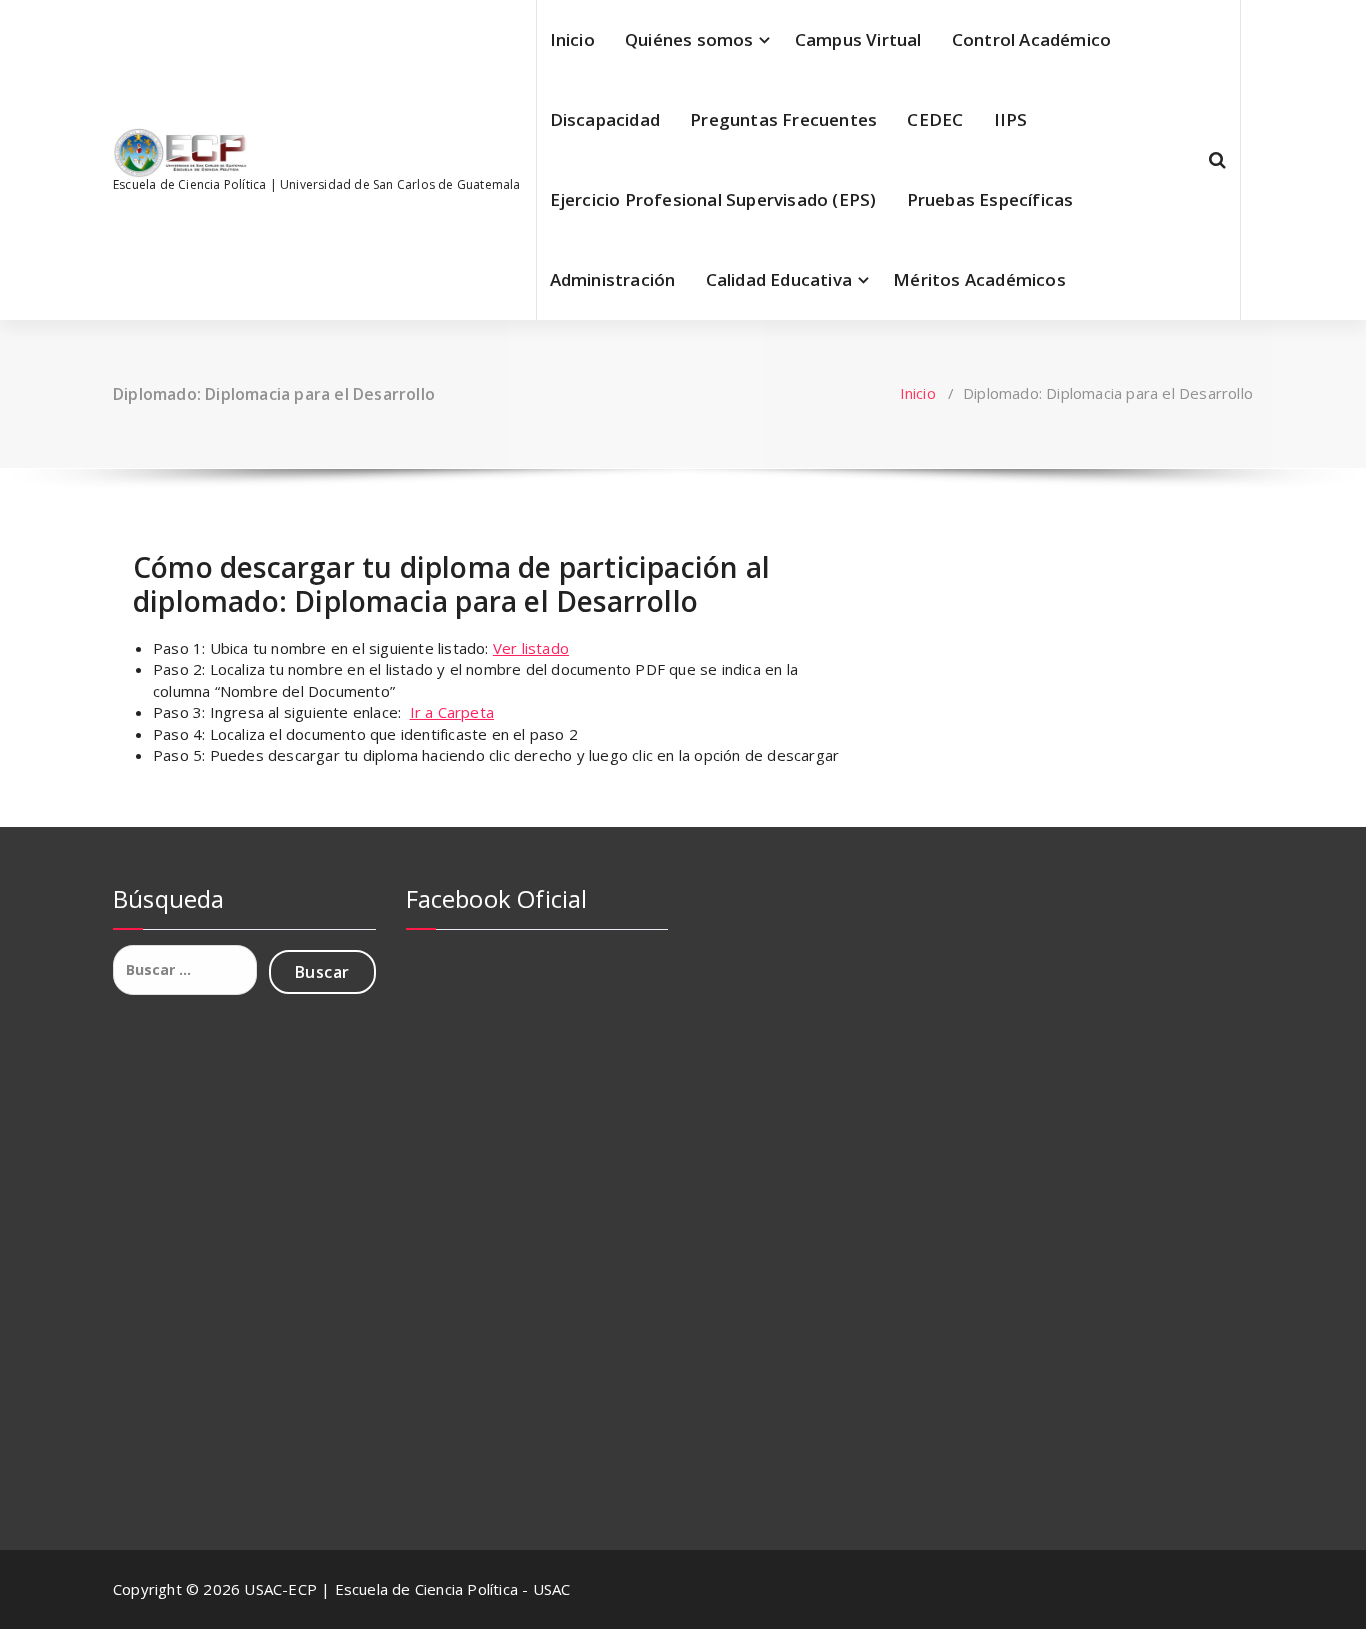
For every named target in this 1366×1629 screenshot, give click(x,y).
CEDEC (935, 119)
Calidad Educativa (779, 279)
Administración (613, 279)
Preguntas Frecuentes (783, 119)
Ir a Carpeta (452, 712)
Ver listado (531, 648)
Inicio (572, 39)
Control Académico (1031, 39)
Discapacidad (605, 119)
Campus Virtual (858, 39)
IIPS (1011, 119)
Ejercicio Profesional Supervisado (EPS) (713, 199)
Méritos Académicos (979, 279)
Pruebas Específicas (990, 199)
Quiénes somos (689, 39)
